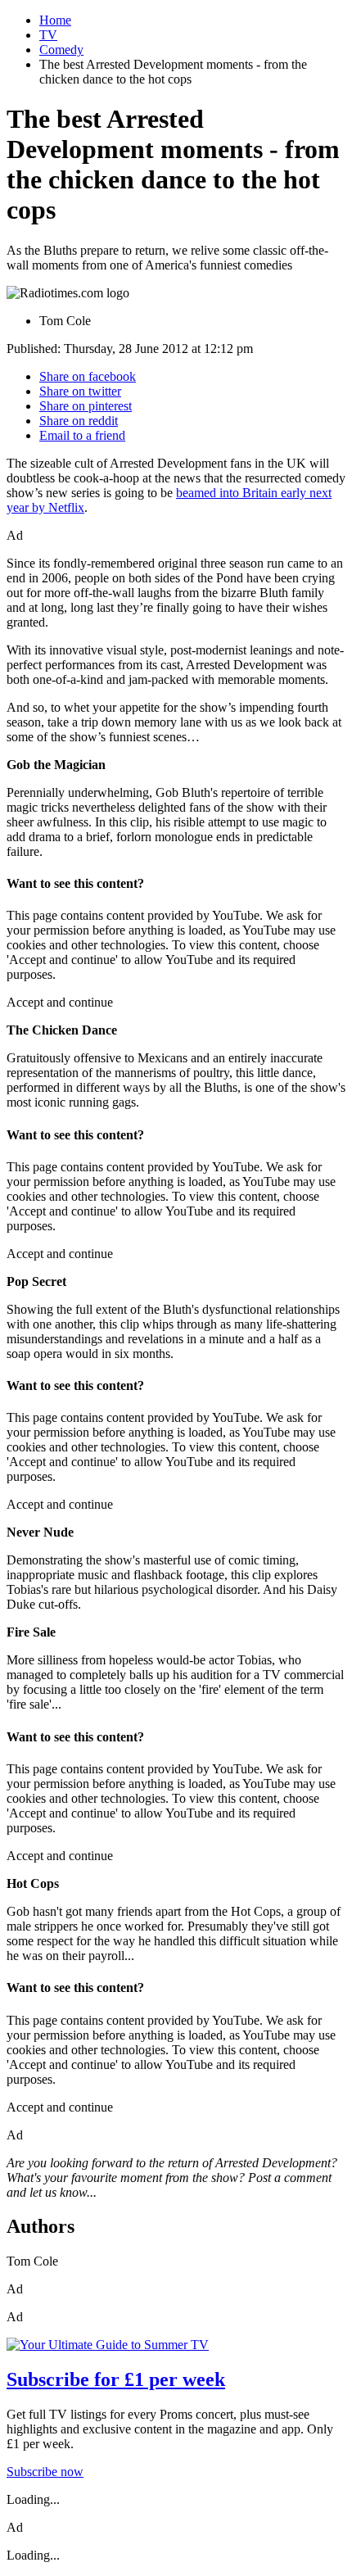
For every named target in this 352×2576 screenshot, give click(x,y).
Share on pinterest (86, 406)
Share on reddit (79, 421)
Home (55, 20)
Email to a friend (82, 435)
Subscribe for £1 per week (116, 2379)
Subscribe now (45, 2472)
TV (48, 35)
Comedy (61, 50)
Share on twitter (80, 391)
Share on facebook (88, 376)
